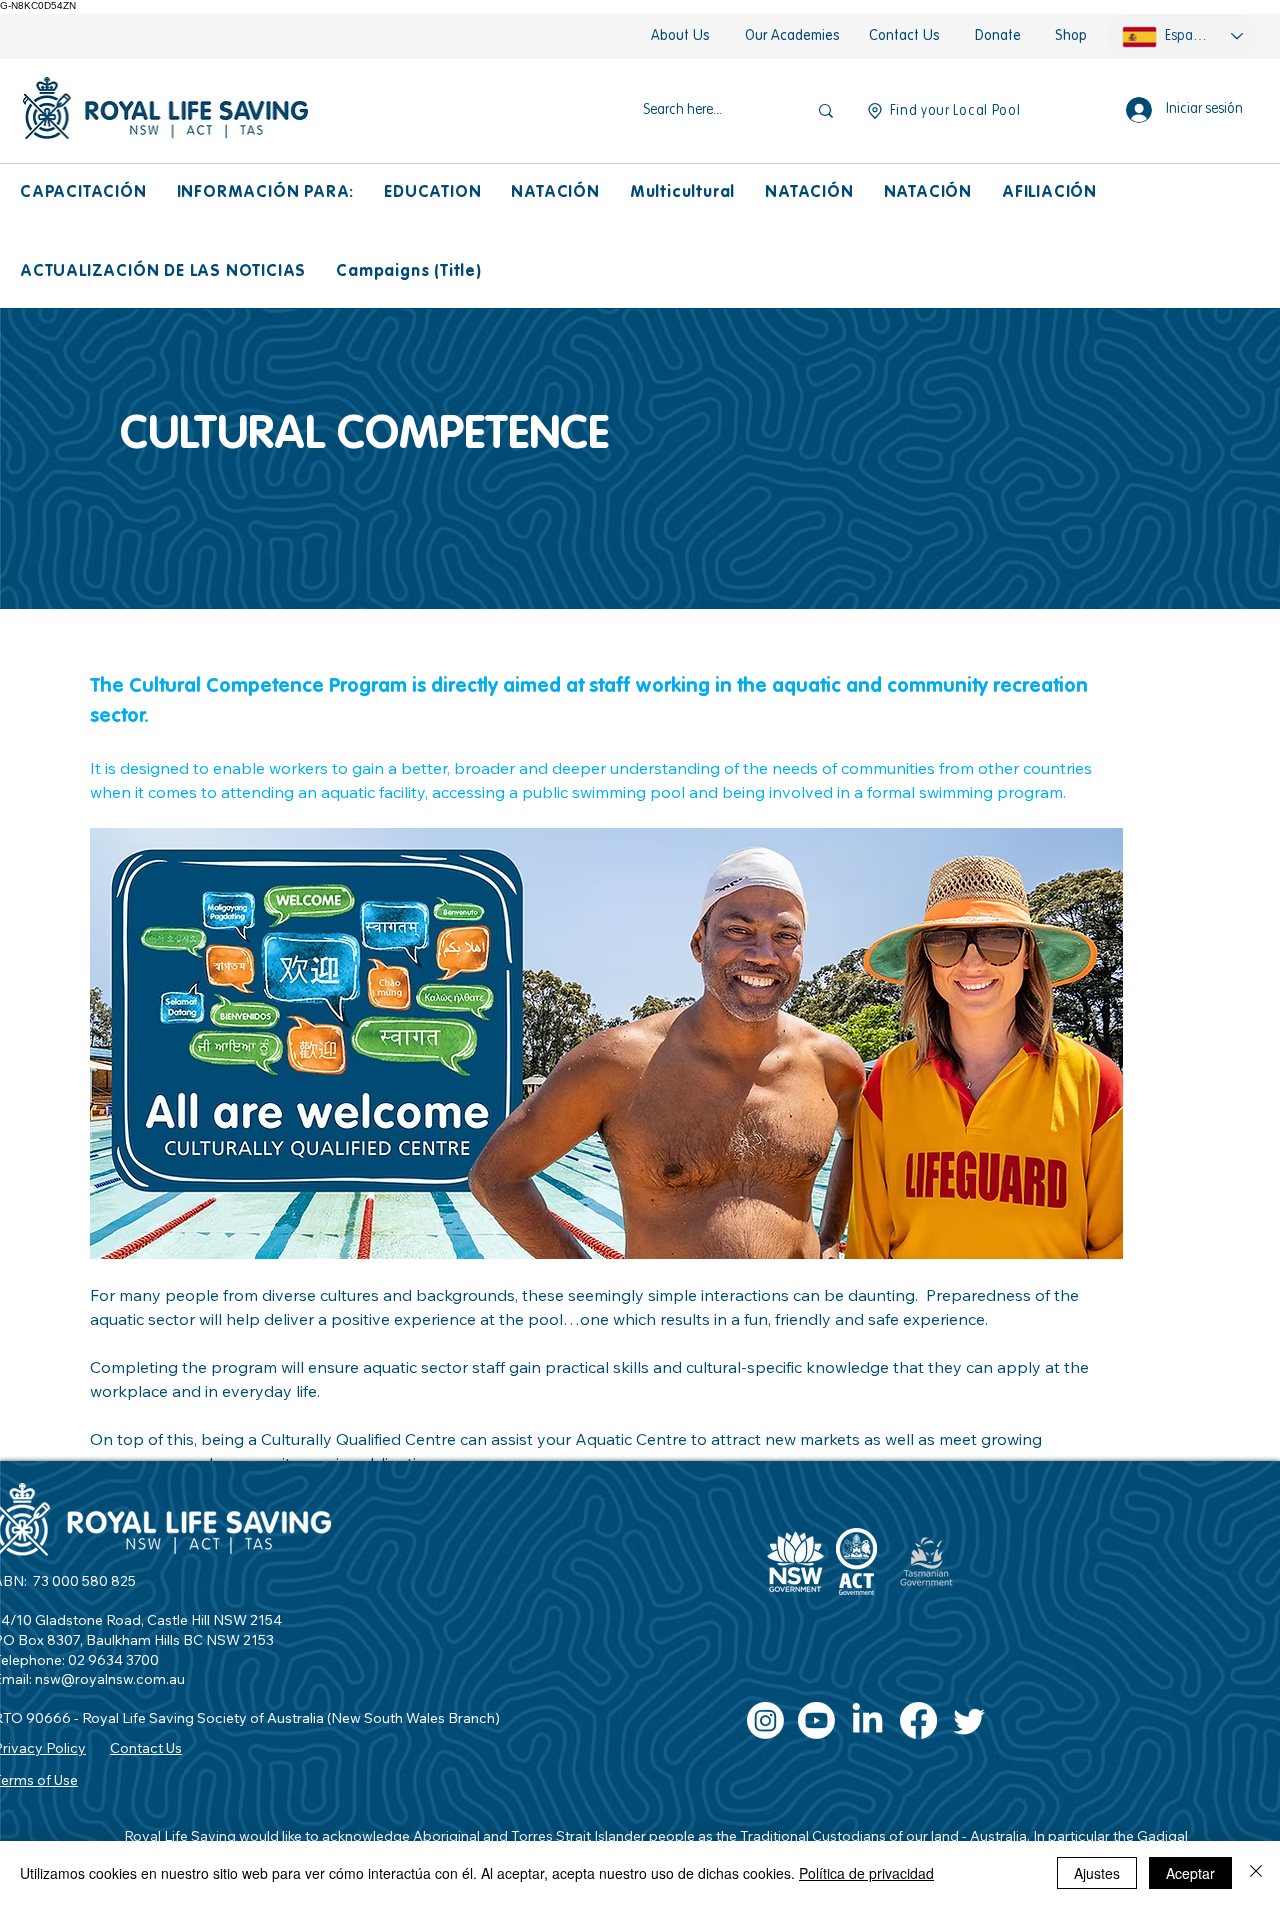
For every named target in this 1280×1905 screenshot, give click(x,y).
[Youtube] (816, 1720)
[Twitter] (969, 1720)
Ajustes (1097, 1873)
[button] (83, 193)
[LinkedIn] (867, 1720)
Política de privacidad (866, 1873)
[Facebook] (918, 1720)
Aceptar (1190, 1873)
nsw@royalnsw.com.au (110, 1679)
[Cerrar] (1256, 1873)
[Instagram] (765, 1720)
